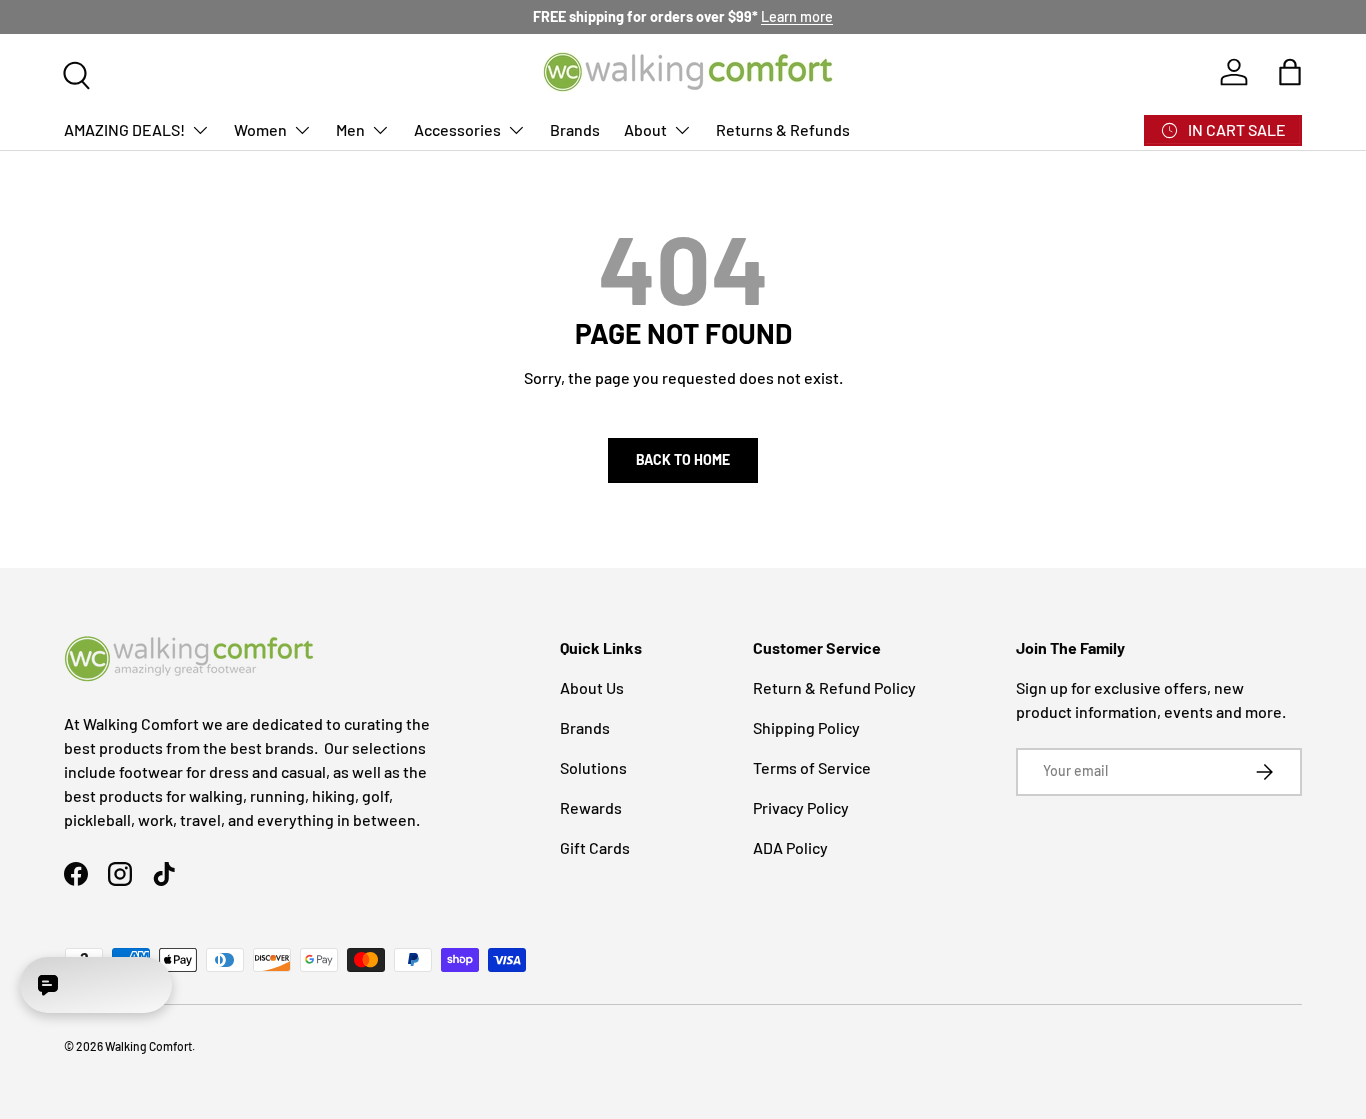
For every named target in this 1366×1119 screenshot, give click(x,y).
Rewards (591, 807)
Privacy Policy (801, 807)
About (645, 129)
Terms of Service (812, 767)
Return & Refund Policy (834, 687)
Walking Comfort (148, 1046)
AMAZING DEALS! (124, 129)
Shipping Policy (806, 727)
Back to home (683, 459)
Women (260, 129)
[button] (1290, 72)
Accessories (457, 129)
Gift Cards (595, 847)
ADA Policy (790, 847)
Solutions (593, 767)
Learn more (797, 16)
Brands (575, 129)
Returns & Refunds (783, 129)
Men (350, 129)
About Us (592, 687)
